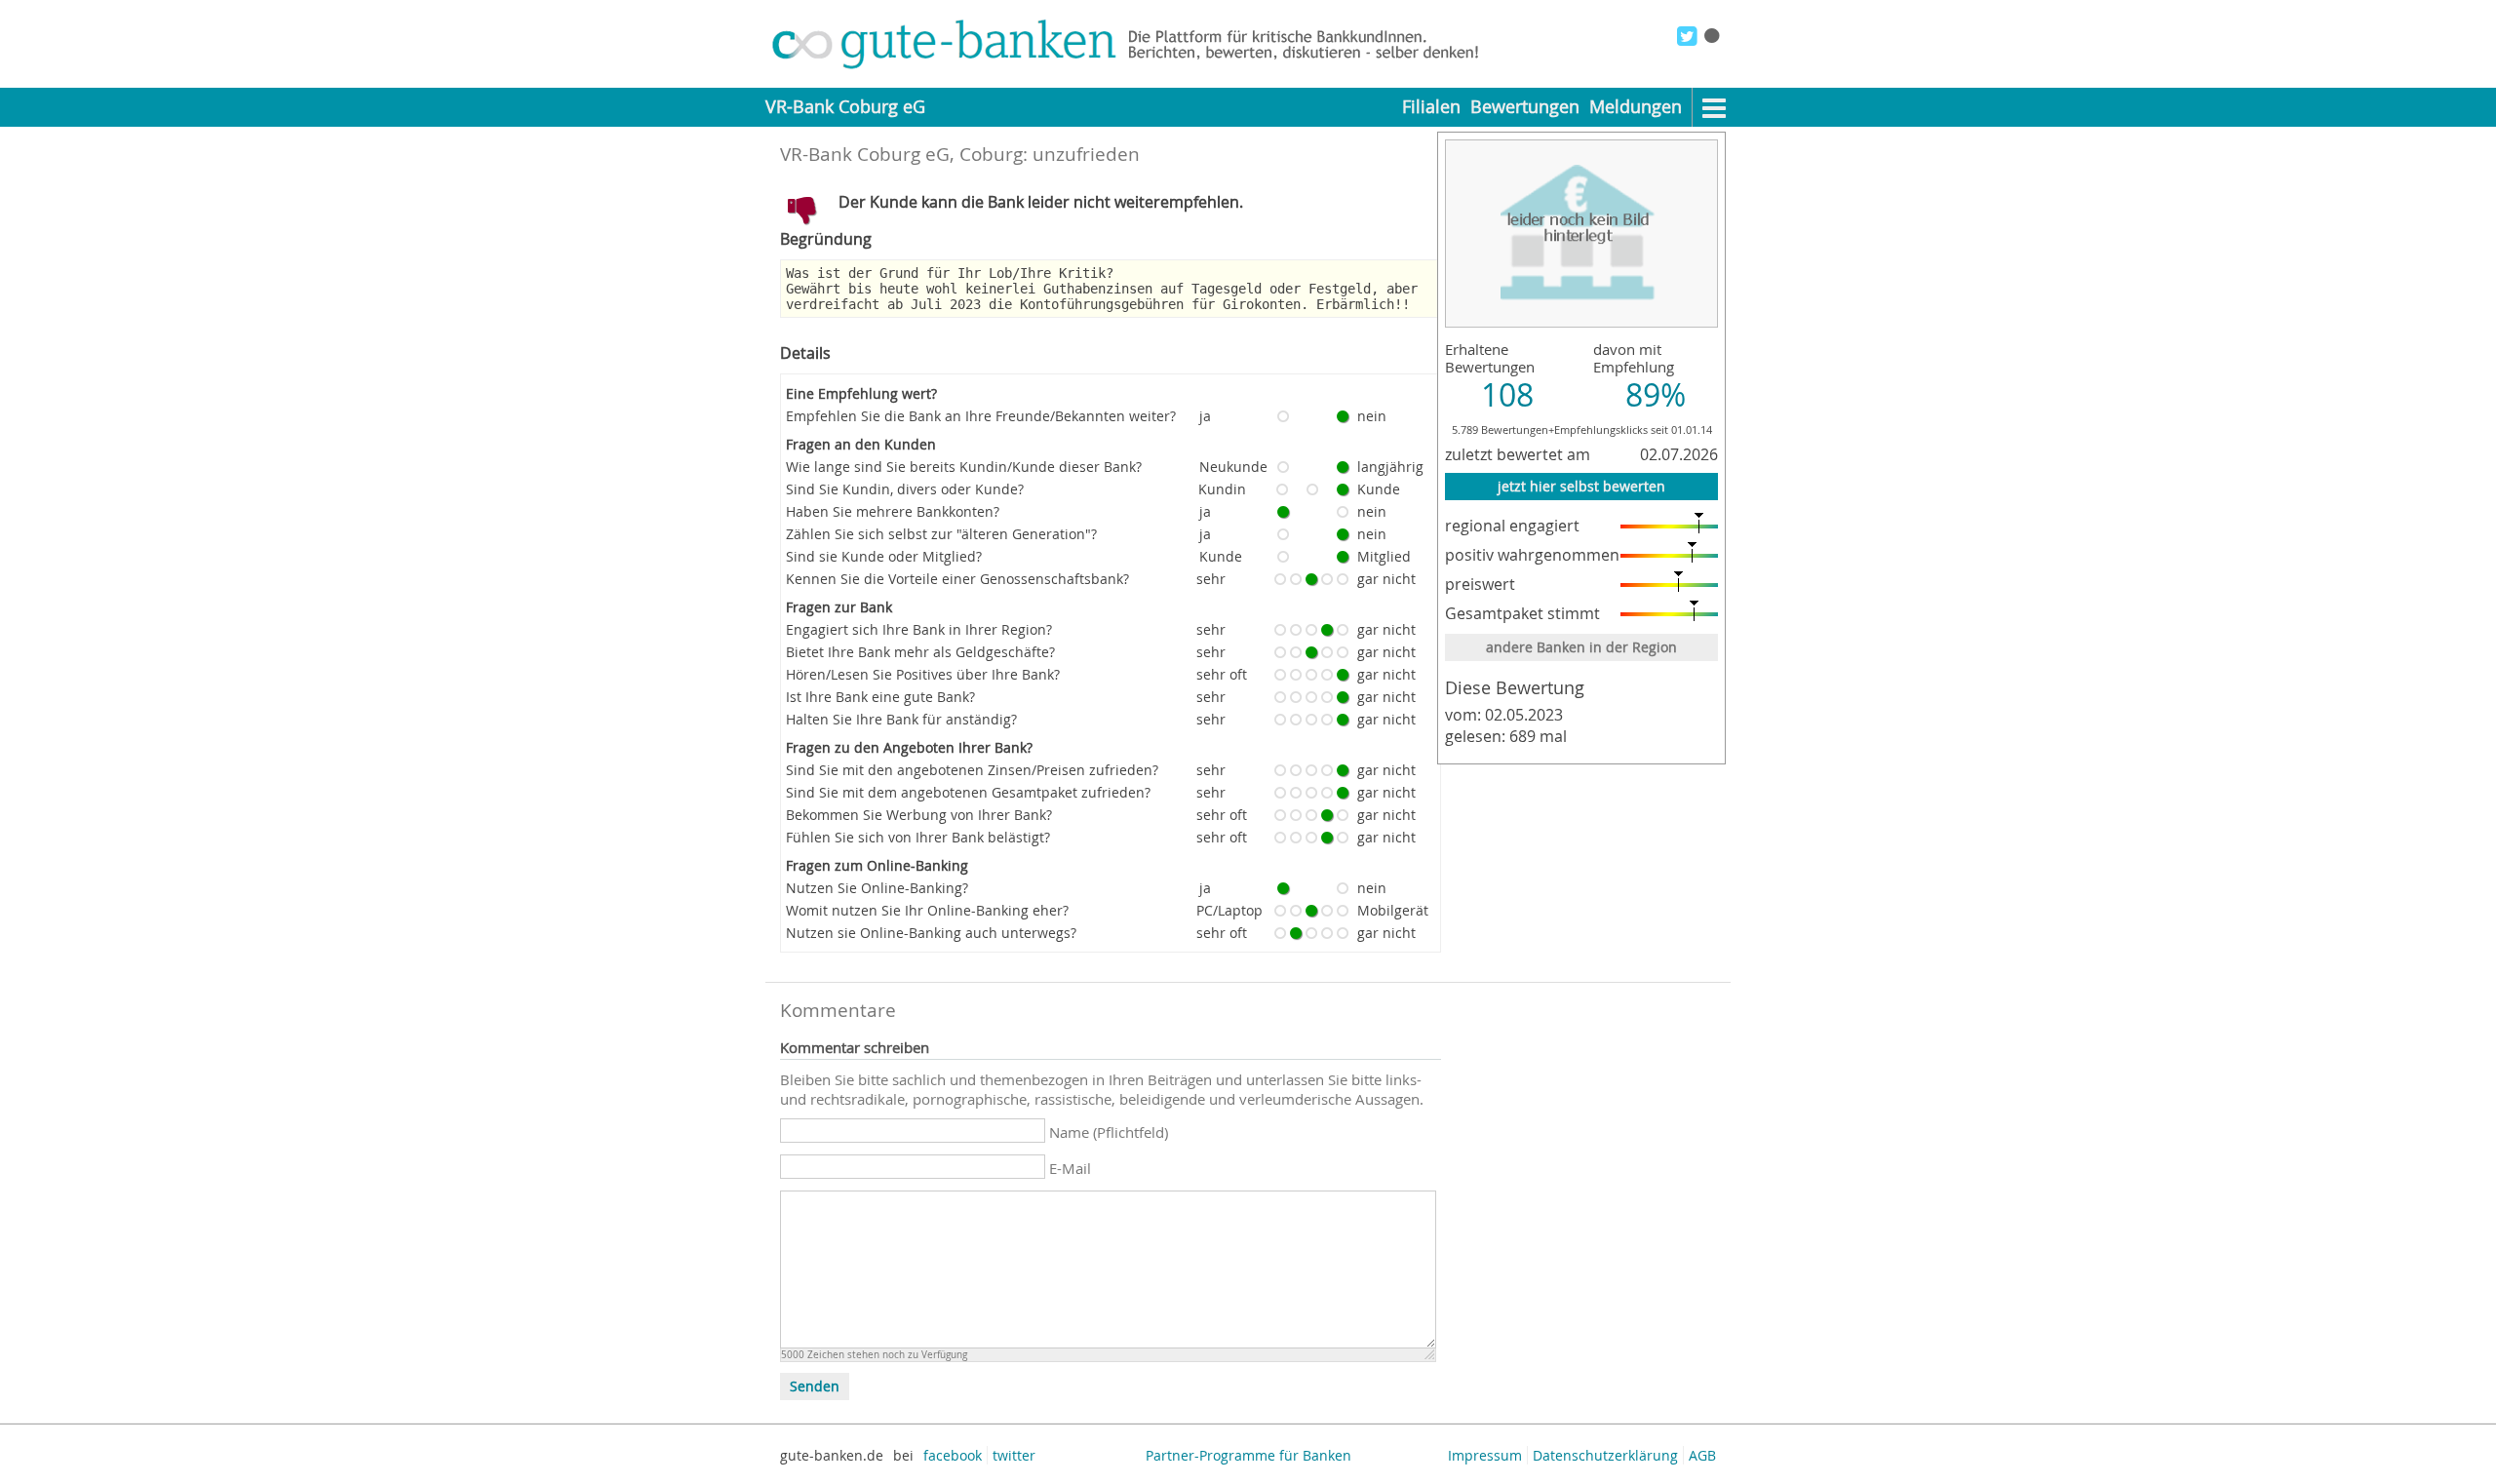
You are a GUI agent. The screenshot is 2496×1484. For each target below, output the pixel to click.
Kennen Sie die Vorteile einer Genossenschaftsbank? (957, 579)
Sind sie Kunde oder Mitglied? (884, 556)
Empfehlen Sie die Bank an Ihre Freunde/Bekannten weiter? (981, 416)
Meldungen (1636, 107)
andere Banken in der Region (1581, 647)
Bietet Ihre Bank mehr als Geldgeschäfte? (920, 652)
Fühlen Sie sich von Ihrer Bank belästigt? (918, 837)
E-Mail (1070, 1168)
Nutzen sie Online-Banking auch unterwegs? (931, 933)
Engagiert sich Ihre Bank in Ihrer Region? (919, 629)
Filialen (1431, 107)
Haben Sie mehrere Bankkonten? (893, 511)
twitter (1014, 1455)
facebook (953, 1455)
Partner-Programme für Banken (1248, 1455)
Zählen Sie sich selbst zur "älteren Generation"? (941, 534)
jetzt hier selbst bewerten (1581, 486)
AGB (1702, 1455)
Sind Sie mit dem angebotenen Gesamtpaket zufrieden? (968, 792)
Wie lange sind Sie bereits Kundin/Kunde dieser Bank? (964, 467)
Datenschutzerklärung (1605, 1455)
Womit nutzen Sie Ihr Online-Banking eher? (927, 910)
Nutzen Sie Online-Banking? (877, 888)
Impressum (1485, 1455)
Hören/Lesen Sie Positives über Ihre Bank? (923, 674)
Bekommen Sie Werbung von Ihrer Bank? (919, 815)
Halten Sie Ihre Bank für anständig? (901, 719)
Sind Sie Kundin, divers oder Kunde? (905, 489)
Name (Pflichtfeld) (1109, 1132)
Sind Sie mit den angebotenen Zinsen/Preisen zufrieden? (972, 770)
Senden (815, 1386)
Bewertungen (1525, 107)
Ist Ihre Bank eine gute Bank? (880, 697)
